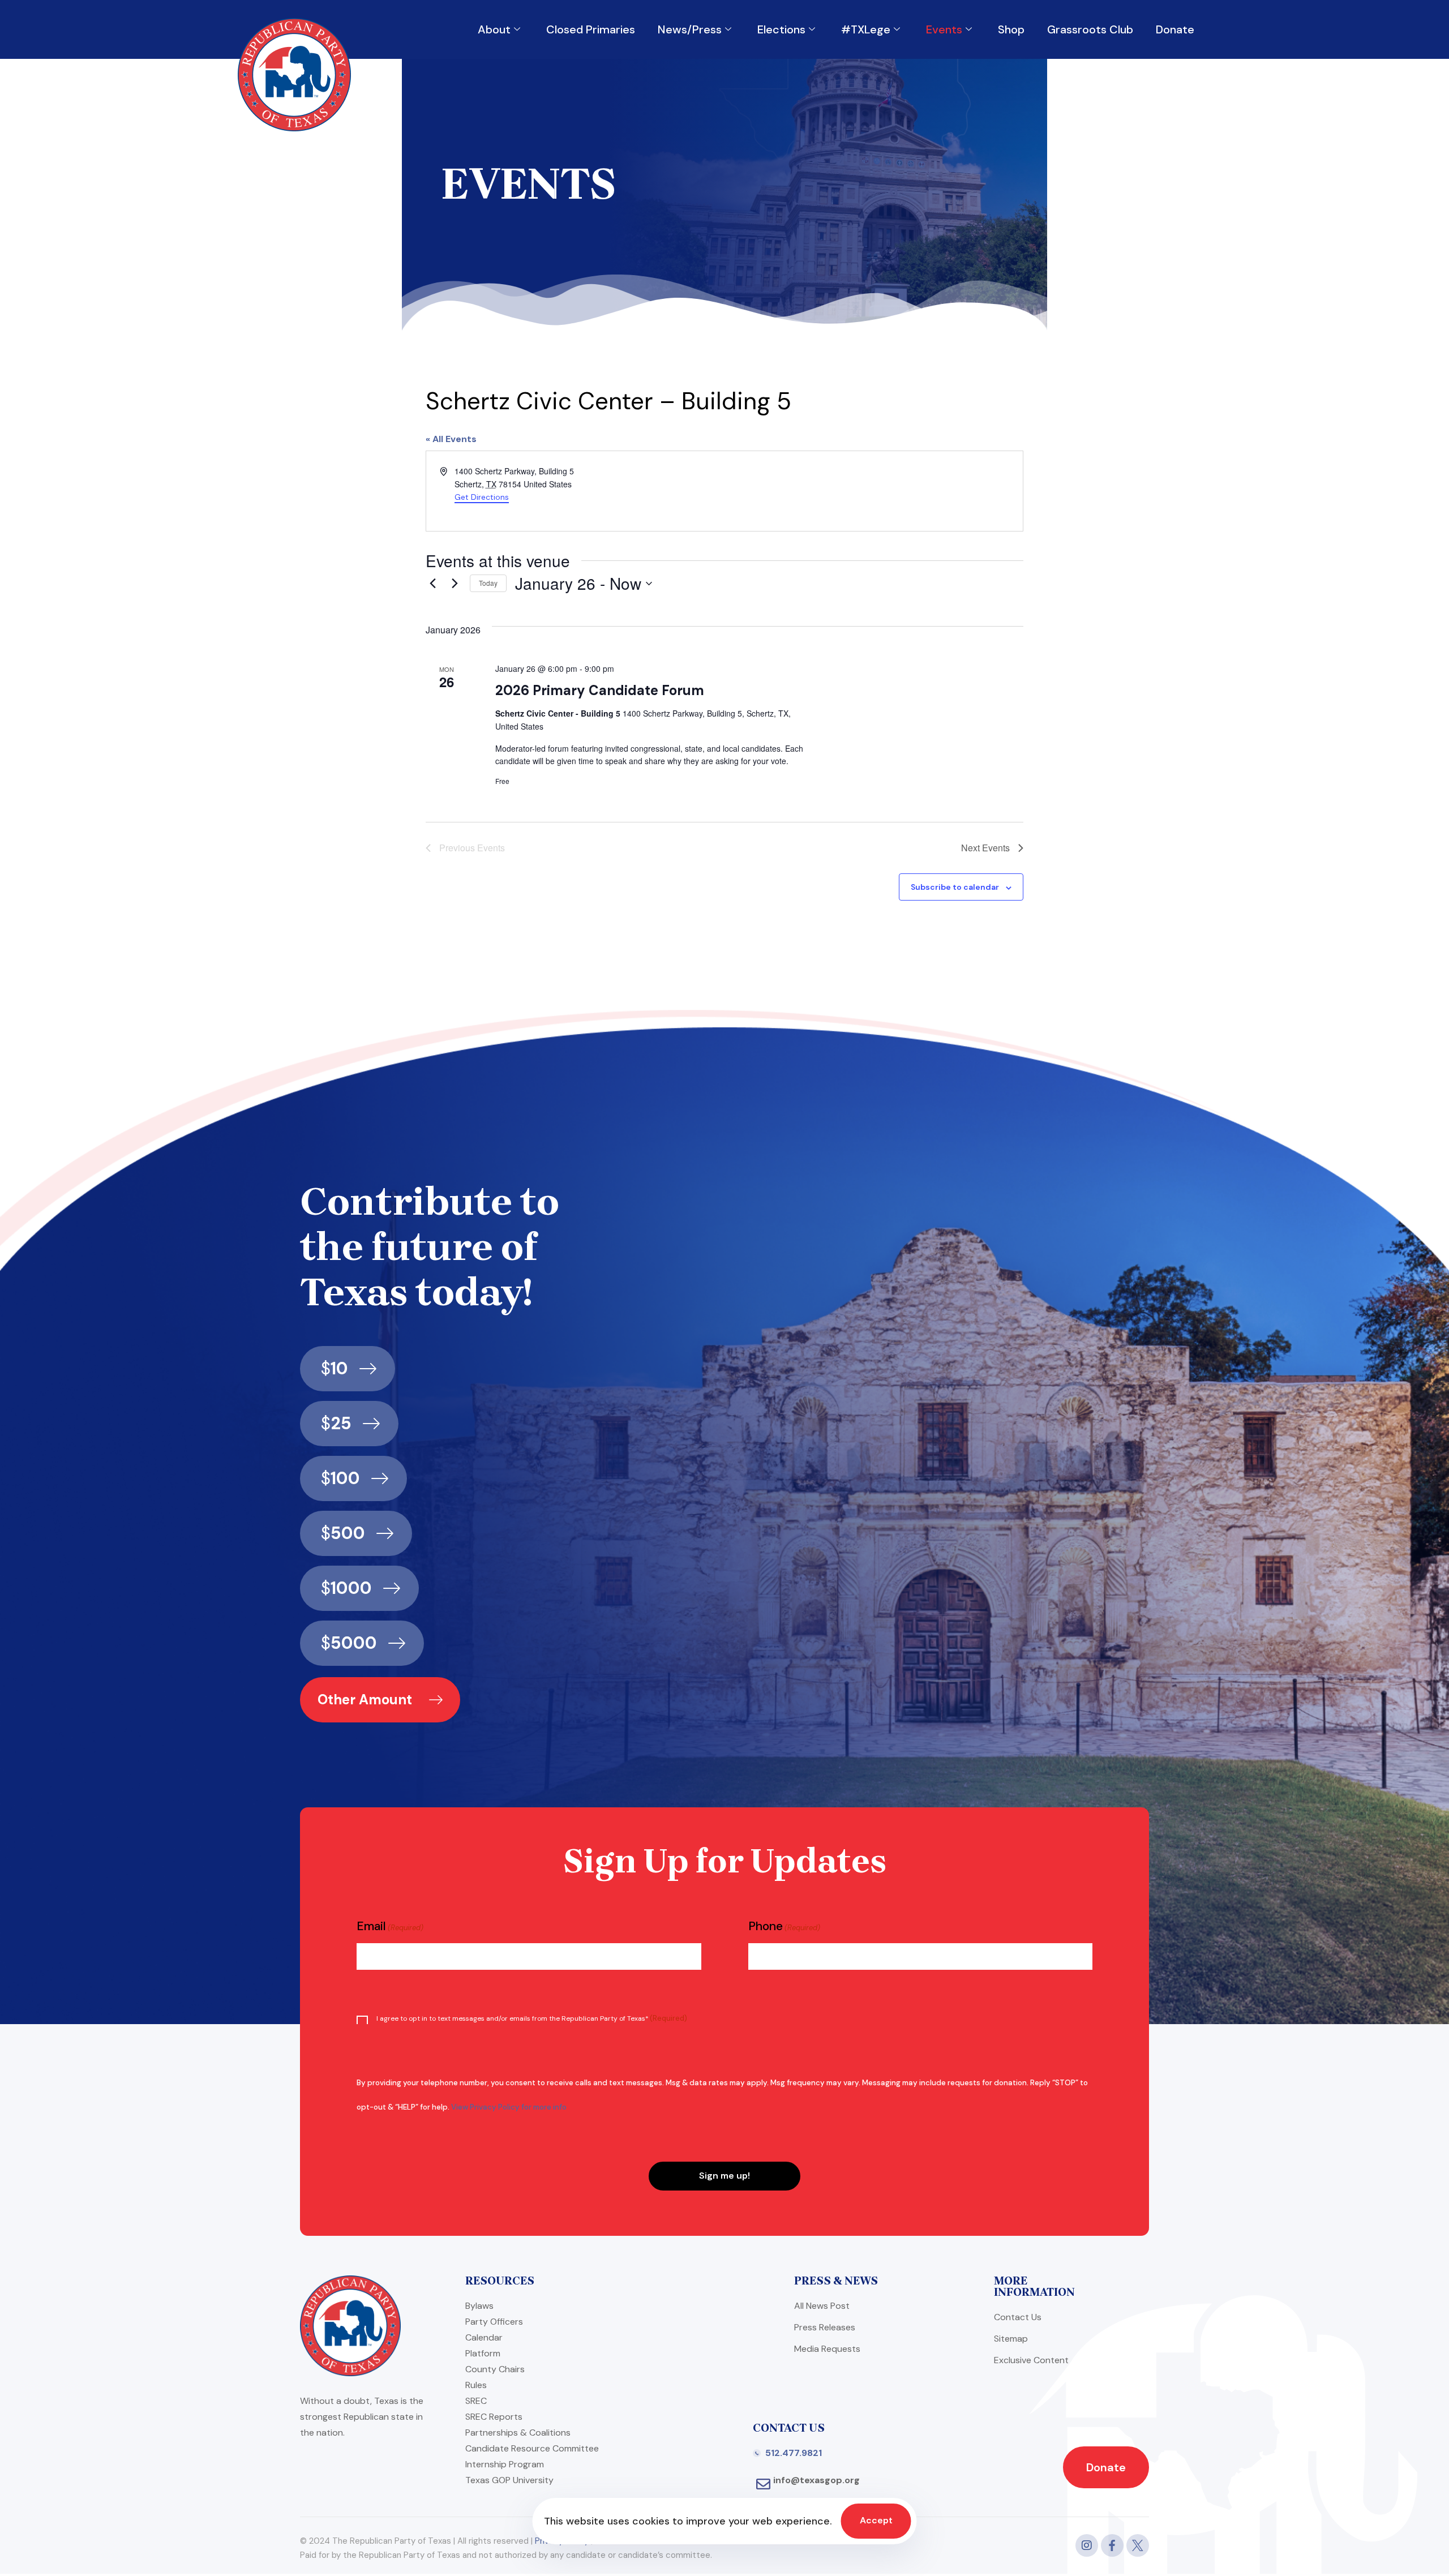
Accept (876, 2520)
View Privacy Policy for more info (509, 2107)
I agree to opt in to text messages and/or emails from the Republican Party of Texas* (532, 2018)
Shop (1011, 29)
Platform (483, 2353)
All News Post (822, 2306)
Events (944, 29)
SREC (476, 2401)
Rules (476, 2385)
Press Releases (825, 2327)
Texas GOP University (509, 2480)
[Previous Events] (432, 584)
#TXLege (866, 29)
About (494, 29)
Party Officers (494, 2322)
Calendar (484, 2337)
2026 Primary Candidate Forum (600, 690)
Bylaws (479, 2306)
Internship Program (505, 2464)
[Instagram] (1087, 2545)
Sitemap (1011, 2339)
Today (488, 583)
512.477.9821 (794, 2453)
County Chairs (495, 2369)
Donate (1175, 29)
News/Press (690, 29)
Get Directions (482, 497)
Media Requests (827, 2349)
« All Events (451, 439)
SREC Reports (494, 2417)
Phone (784, 1926)
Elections (781, 29)
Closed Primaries (591, 29)
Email (390, 1926)
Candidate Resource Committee (532, 2448)
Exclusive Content (1031, 2360)
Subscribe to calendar (955, 887)
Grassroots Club (1090, 29)
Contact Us (1018, 2317)
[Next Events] (455, 584)
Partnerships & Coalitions (518, 2433)
